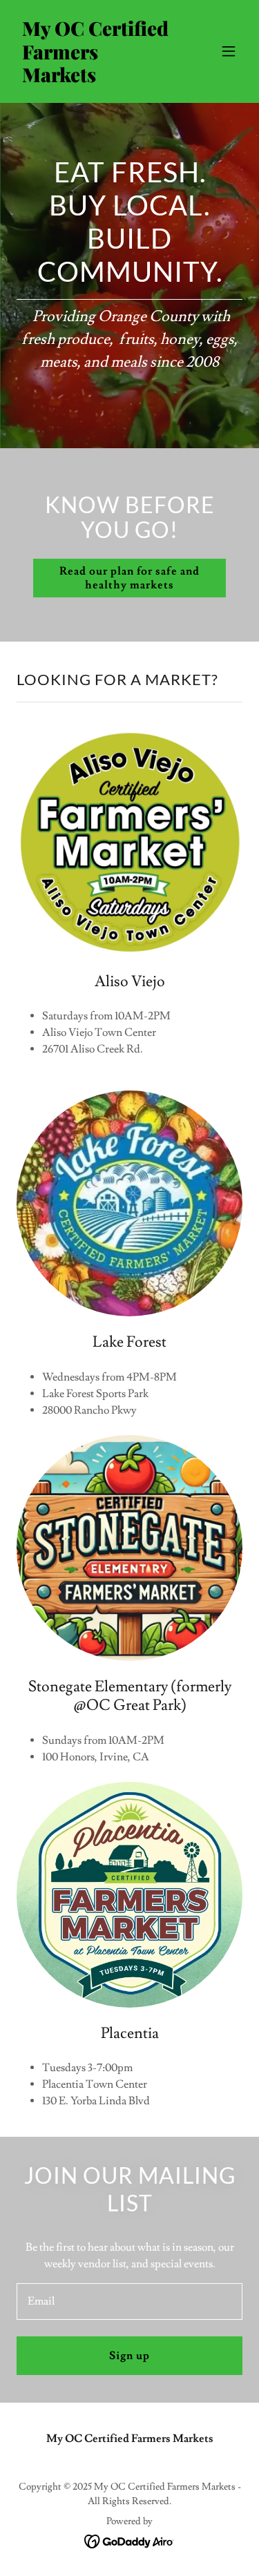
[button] (229, 51)
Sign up (129, 2356)
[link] (96, 79)
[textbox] (129, 2301)
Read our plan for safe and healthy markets (129, 578)
